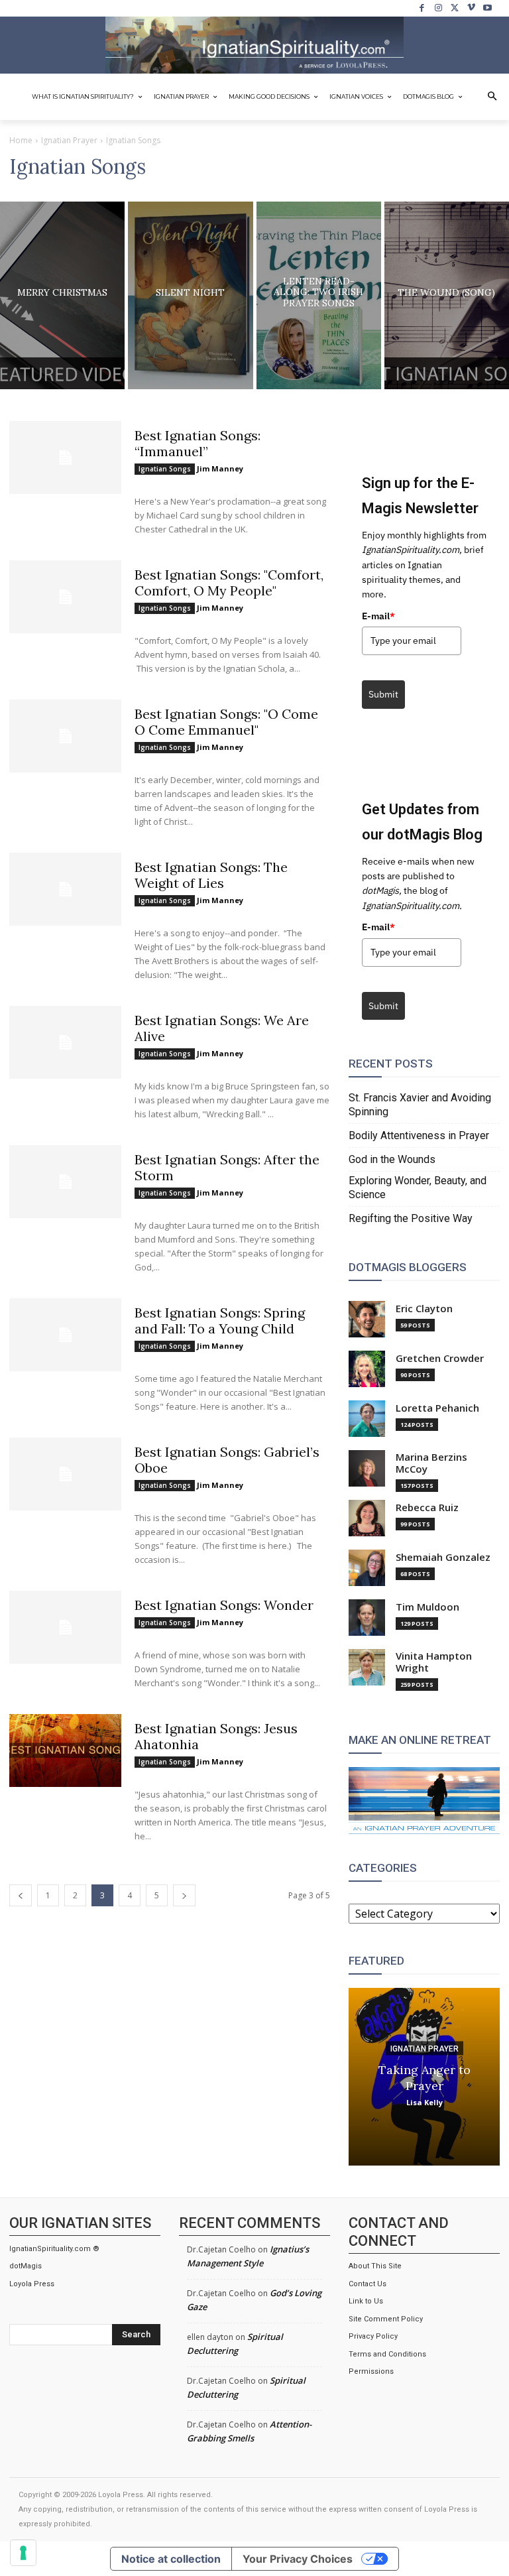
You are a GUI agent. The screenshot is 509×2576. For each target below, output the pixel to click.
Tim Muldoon (427, 1607)
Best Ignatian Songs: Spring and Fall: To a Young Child (220, 1320)
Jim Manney (220, 468)
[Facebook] (423, 8)
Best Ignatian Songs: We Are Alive (222, 1028)
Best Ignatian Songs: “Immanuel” (198, 443)
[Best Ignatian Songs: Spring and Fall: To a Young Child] (65, 1335)
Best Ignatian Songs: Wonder (224, 1605)
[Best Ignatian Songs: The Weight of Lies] (65, 889)
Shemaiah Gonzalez (443, 1557)
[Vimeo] (472, 8)
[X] (455, 8)
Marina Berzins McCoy (431, 1463)
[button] (492, 97)
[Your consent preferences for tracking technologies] (23, 2553)
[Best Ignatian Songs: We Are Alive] (65, 1042)
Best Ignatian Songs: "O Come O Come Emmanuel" (226, 722)
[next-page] (184, 1895)
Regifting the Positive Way (411, 1218)
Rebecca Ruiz (427, 1507)
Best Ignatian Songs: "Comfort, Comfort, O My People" (229, 583)
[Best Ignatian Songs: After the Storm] (65, 1182)
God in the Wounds (392, 1159)
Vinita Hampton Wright (434, 1662)
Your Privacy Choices (298, 2559)
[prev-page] (21, 1895)
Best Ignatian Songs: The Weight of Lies (211, 875)
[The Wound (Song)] (447, 295)
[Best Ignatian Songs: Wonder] (65, 1627)
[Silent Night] (190, 295)
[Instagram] (438, 8)
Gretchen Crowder (440, 1358)
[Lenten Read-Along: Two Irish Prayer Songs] (319, 295)
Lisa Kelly (424, 2102)
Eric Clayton (424, 1309)
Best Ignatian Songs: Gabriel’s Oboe (227, 1460)
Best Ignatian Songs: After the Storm (227, 1167)
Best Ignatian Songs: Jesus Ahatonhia (216, 1736)
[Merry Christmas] (62, 295)
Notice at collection (171, 2559)
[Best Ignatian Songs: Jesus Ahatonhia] (65, 1750)
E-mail (378, 616)
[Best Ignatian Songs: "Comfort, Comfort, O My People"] (65, 597)
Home (21, 140)
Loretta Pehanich (437, 1408)
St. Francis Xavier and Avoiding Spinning (420, 1105)
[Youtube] (487, 8)
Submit (383, 694)
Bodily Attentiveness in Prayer (419, 1135)
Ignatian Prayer (69, 140)
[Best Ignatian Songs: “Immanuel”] (65, 458)
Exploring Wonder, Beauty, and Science (418, 1188)
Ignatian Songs (165, 469)
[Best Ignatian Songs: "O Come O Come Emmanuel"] (65, 736)
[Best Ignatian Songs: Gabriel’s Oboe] (65, 1474)
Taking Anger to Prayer (424, 2078)
